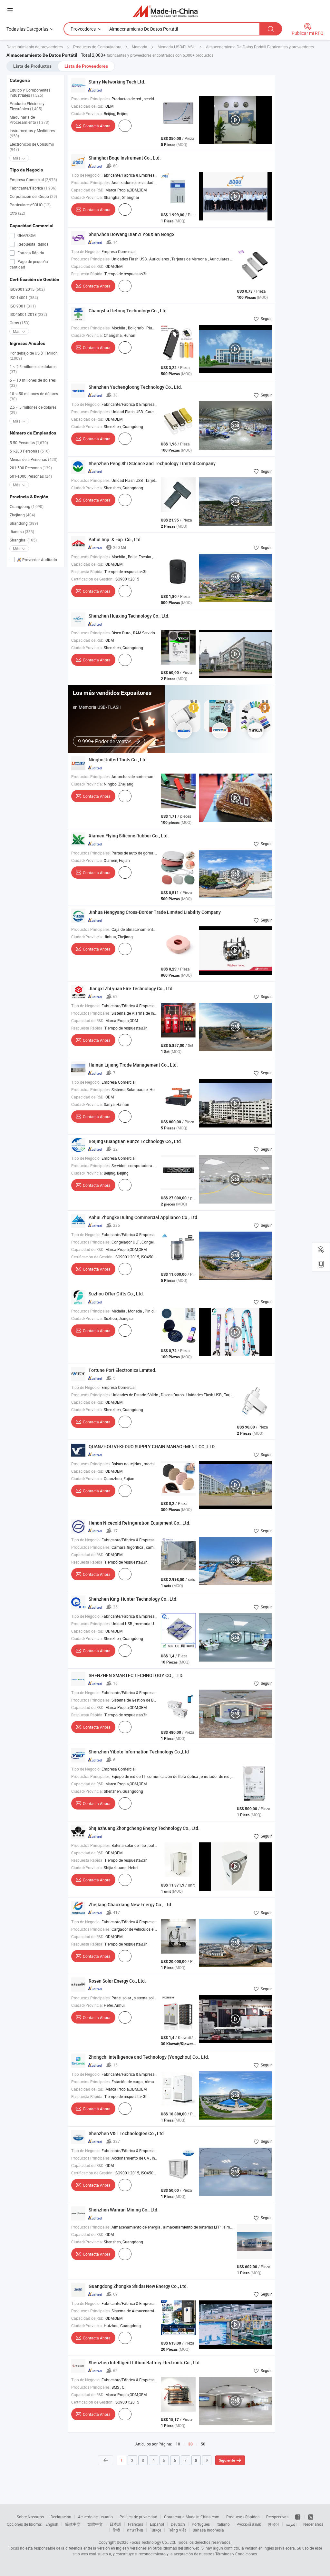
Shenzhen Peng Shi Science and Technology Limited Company (152, 463)
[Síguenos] (298, 2517)
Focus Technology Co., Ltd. (153, 2542)
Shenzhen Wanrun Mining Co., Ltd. (124, 2210)
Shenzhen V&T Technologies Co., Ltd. (127, 2133)
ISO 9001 (23, 306)
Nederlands (313, 2524)
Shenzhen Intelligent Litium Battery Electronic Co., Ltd (144, 2362)
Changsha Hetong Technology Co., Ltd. (128, 311)
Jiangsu (22, 532)
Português (201, 2524)
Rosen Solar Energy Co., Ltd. (117, 1981)
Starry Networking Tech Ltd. (117, 82)
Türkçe (155, 2530)
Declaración (61, 2517)
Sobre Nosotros (30, 2517)
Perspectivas (277, 2517)
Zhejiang (22, 515)
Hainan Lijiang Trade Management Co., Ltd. (133, 1065)
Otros (19, 323)
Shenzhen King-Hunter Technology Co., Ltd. (133, 1599)
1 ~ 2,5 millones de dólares (33, 369)
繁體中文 (95, 2524)
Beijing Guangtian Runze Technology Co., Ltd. (135, 1141)
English (52, 2524)
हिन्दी (116, 2530)
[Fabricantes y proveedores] (165, 11)
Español (157, 2524)
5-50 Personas (29, 443)
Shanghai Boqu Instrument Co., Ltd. (125, 158)
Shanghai (23, 540)
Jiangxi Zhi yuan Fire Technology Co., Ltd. (131, 988)
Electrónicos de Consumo (32, 147)
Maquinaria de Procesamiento (29, 120)
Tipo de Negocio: (86, 175)
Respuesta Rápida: (87, 274)
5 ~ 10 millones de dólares (33, 383)
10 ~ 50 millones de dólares (34, 396)
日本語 (115, 2524)
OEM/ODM (26, 235)
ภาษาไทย (135, 2530)
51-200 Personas (30, 451)
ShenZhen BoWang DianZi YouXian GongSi (132, 234)
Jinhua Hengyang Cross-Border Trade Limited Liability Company (155, 912)
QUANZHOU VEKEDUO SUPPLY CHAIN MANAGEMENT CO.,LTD (152, 1446)
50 (203, 2444)
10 (178, 2444)
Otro (17, 213)
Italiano (223, 2524)
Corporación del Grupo (33, 196)
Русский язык (249, 2524)
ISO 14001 (24, 298)
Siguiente (227, 2460)
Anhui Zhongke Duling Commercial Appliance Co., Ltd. (144, 1217)
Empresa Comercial (33, 180)
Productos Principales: (91, 99)
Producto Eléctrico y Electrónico (27, 106)
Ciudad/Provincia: (87, 113)
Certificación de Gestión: (92, 579)
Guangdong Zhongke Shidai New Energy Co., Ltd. (138, 2286)
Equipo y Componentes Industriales (30, 93)
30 (190, 2444)
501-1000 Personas (31, 476)
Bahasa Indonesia (208, 2530)
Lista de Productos (32, 66)
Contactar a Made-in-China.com (192, 2517)
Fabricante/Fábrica (33, 188)
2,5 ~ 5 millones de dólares (33, 410)
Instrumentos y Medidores (32, 133)
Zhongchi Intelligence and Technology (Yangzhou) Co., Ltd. (149, 2057)
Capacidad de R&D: (88, 106)
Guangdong (27, 506)
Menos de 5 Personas (34, 459)
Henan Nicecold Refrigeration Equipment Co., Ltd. (140, 1523)
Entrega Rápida (30, 253)
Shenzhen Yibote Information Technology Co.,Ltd (139, 1752)
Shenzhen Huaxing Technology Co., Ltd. (129, 616)
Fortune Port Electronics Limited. (122, 1370)
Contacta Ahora (97, 126)
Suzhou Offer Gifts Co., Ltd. (116, 1294)
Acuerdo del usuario (95, 2517)
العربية (291, 2524)
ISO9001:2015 (27, 289)
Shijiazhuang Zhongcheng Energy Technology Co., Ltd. (144, 1828)
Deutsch (178, 2524)
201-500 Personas (31, 468)
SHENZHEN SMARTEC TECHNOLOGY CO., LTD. (136, 1675)
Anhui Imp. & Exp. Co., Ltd (115, 539)
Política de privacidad (138, 2517)
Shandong (24, 523)
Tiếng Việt (177, 2530)
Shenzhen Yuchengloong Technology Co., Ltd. (135, 387)
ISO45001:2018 (28, 314)
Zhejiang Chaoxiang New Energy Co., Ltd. (131, 1904)
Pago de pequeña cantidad (29, 264)
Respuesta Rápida (33, 244)
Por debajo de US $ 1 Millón (34, 356)
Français (136, 2524)
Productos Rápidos (243, 2517)
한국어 (273, 2524)
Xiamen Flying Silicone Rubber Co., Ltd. (129, 836)
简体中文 (73, 2524)
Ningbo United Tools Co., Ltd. (118, 760)
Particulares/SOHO (30, 205)
